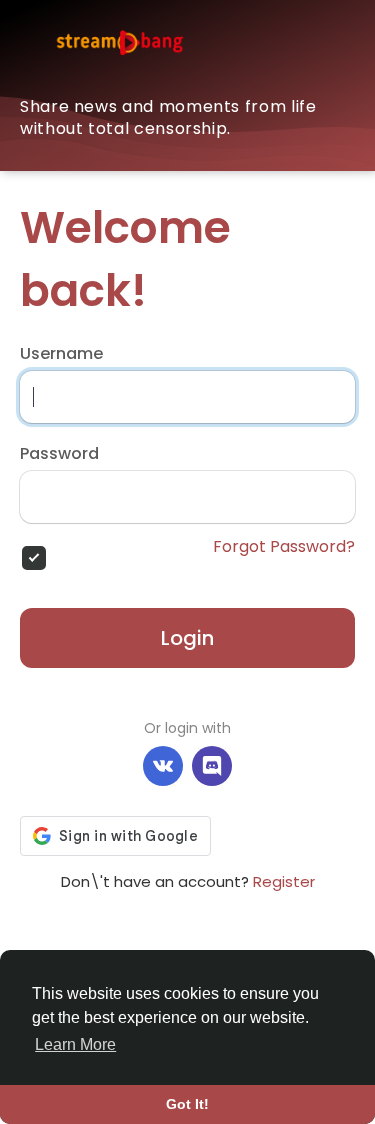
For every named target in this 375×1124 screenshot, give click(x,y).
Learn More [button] (75, 1044)
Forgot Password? (284, 547)
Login (187, 638)
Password (59, 454)
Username (61, 354)
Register (284, 881)
